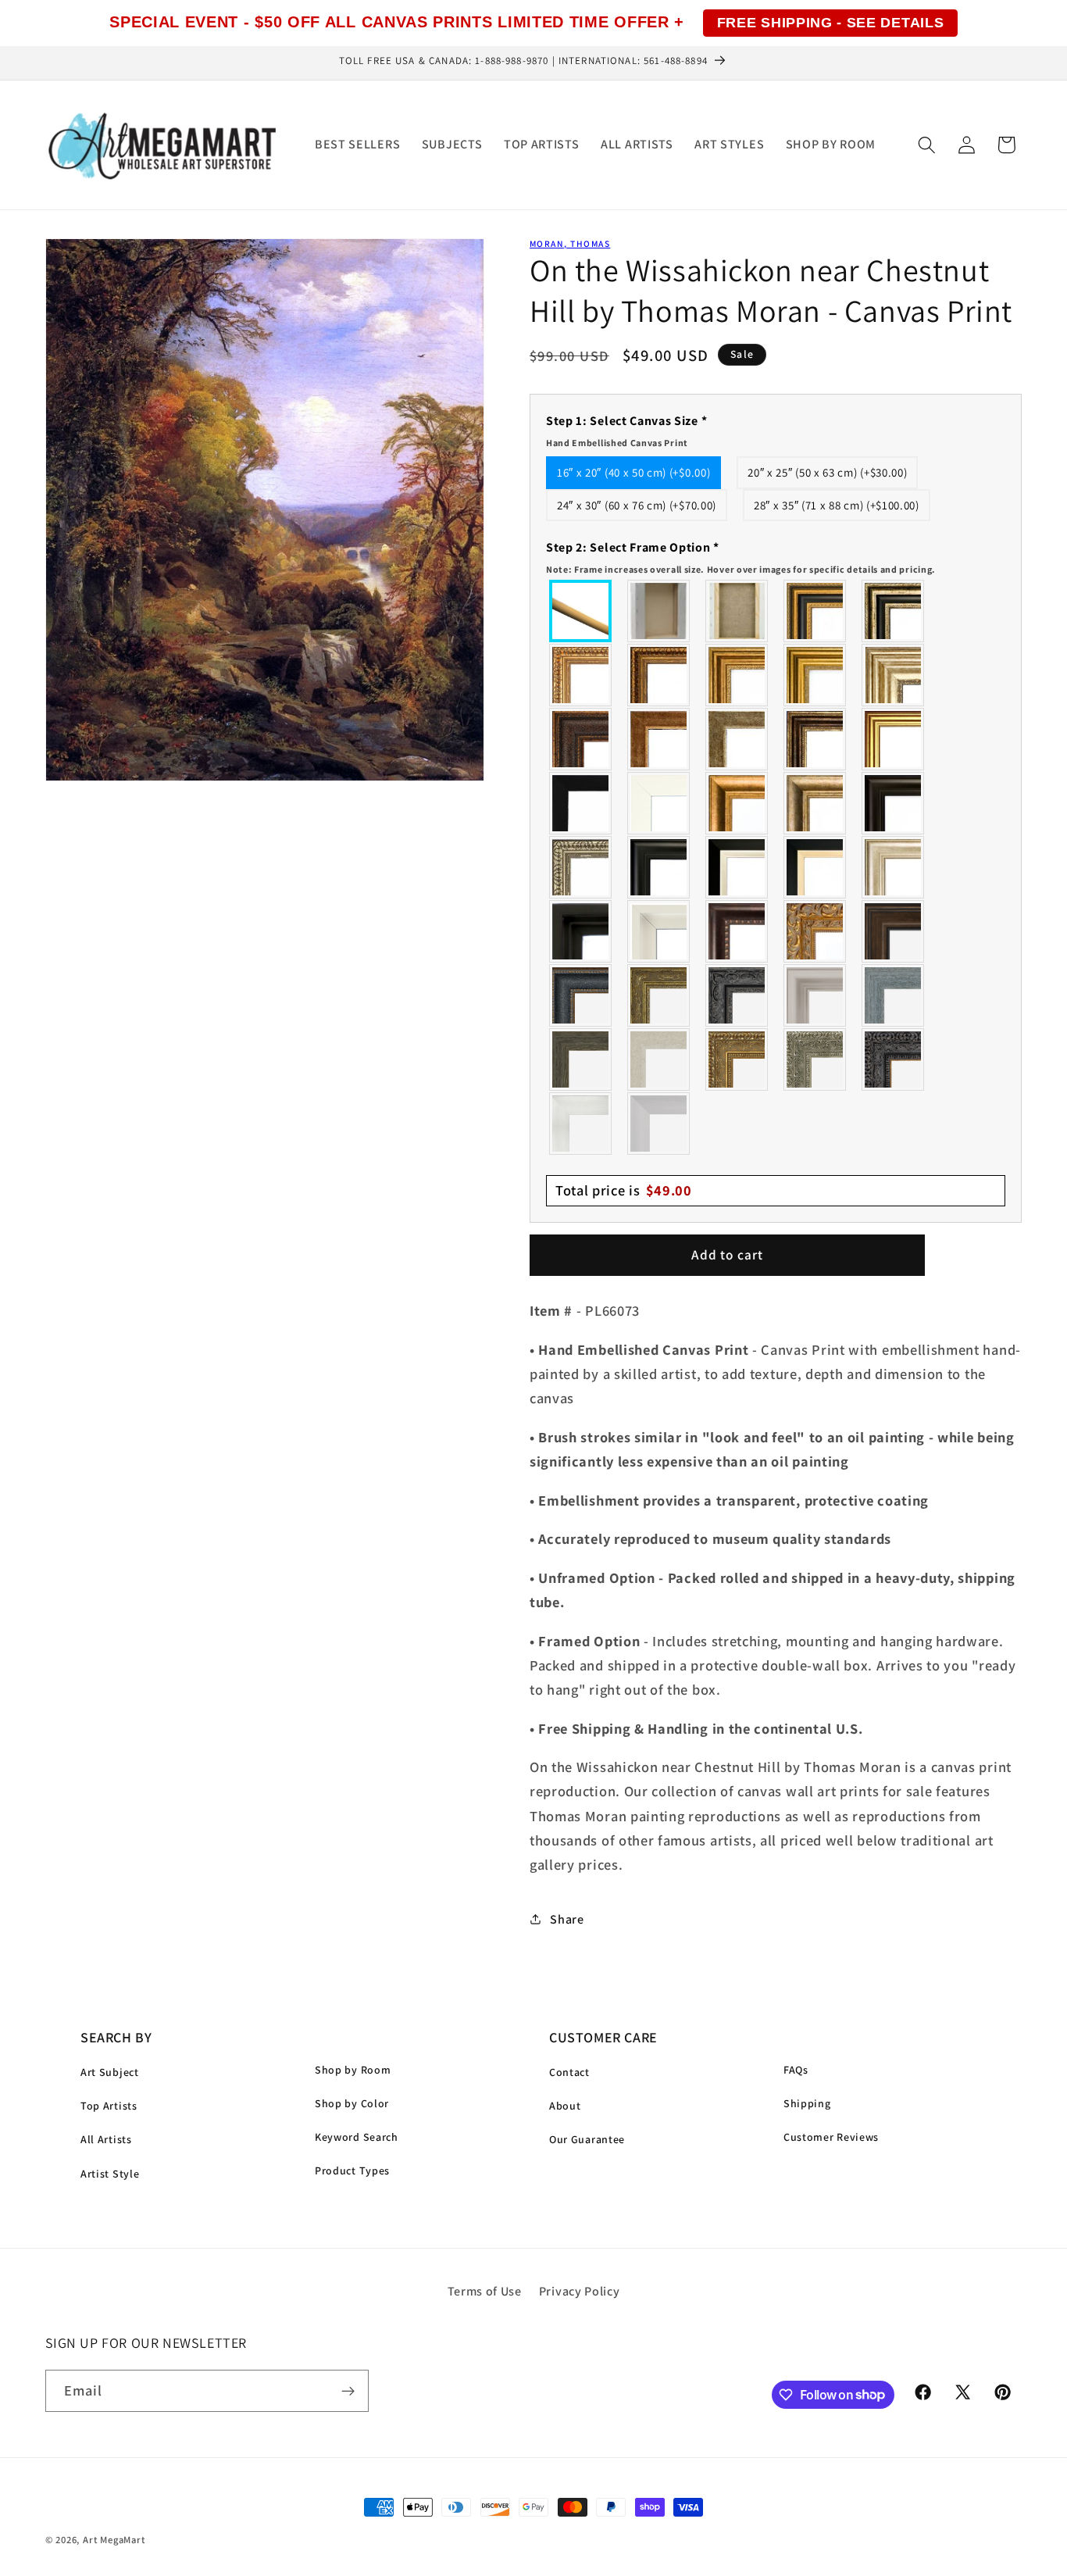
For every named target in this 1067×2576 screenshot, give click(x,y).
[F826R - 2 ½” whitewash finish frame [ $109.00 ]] (659, 1059)
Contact (569, 2072)
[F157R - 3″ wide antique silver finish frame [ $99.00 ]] (894, 675)
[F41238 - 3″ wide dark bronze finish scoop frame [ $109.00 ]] (737, 931)
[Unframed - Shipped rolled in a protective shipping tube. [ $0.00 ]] (581, 611)
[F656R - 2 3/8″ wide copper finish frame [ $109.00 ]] (659, 675)
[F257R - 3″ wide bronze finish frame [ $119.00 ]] (737, 675)
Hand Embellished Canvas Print (617, 443)
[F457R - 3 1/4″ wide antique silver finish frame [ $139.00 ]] (815, 803)
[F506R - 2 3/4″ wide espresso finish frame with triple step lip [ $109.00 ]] (894, 803)
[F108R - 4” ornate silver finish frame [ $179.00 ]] (815, 1059)
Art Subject (110, 2072)
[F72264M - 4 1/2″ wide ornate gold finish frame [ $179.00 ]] (815, 931)
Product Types (352, 2170)
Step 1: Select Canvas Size (626, 431)
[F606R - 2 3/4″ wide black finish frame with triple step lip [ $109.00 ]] (659, 867)
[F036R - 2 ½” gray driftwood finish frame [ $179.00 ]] (894, 995)
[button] (927, 145)
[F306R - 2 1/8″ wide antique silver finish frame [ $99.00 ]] (737, 739)
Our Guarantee (587, 2139)
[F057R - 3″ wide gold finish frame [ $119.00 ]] (815, 675)
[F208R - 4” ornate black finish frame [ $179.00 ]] (894, 1059)
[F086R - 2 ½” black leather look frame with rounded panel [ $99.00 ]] (581, 995)
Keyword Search (357, 2137)
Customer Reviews (831, 2137)
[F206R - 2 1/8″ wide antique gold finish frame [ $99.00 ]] (659, 739)
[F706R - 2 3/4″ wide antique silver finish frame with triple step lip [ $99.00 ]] (894, 867)
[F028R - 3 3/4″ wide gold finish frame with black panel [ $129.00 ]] (815, 611)
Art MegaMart (114, 2540)
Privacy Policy (580, 2291)
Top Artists (109, 2106)
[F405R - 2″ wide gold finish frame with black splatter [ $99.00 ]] (894, 739)
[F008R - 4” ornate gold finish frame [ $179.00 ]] (737, 1059)
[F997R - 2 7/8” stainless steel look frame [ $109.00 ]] (581, 1124)
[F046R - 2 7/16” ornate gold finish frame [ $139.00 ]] (659, 995)
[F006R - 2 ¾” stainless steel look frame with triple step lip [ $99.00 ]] (815, 995)
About (565, 2106)
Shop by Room (353, 2070)
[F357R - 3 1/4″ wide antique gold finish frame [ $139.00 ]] (737, 803)
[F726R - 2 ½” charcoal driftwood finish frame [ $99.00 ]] (581, 1059)
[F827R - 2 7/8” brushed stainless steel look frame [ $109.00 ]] (659, 1124)
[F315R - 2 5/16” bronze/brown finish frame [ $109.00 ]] (894, 931)
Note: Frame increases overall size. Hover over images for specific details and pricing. (741, 569)
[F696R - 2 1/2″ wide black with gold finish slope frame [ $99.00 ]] (815, 867)
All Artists (106, 2139)
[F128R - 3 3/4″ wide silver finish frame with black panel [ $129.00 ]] (894, 611)
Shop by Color (352, 2103)
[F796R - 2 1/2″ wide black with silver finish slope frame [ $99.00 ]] (737, 867)
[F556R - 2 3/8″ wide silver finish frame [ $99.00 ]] (581, 867)
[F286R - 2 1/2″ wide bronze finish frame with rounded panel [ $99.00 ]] (815, 739)
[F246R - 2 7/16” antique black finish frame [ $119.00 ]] (737, 995)
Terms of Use (485, 2291)
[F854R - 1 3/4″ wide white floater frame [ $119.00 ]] (659, 931)
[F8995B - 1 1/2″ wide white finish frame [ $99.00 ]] (659, 803)
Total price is (624, 1190)
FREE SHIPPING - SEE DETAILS (831, 23)
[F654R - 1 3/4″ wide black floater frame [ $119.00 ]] (581, 931)
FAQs (796, 2070)
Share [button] (567, 1919)
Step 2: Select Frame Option (741, 557)
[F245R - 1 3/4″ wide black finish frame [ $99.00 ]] (581, 803)
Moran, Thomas (570, 243)
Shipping (807, 2103)
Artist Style (110, 2174)
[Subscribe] (348, 2391)
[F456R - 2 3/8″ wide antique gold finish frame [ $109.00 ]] (581, 675)
